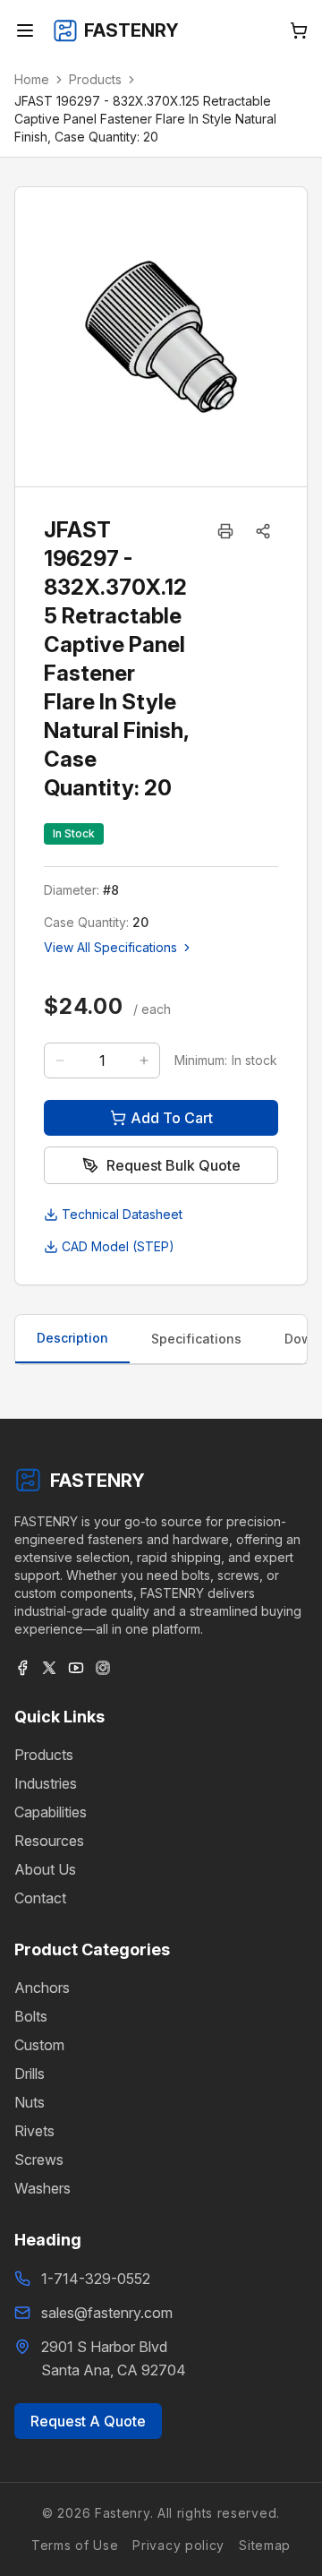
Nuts (30, 2102)
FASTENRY (97, 1481)
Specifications (196, 1339)
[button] (263, 531)
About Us (45, 1869)
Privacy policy (178, 2545)
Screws (39, 2160)
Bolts (31, 2016)
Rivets (34, 2131)
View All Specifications (110, 947)
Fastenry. (122, 2513)
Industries (46, 1783)
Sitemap (265, 2545)
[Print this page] (225, 531)
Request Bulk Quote (174, 1165)
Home (32, 79)
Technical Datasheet (122, 1214)
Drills (30, 2074)
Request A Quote (88, 2421)
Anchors (42, 1988)
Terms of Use (75, 2545)
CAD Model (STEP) (118, 1246)
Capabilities (51, 1812)
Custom (39, 2045)
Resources (49, 1841)
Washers (42, 2188)
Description (72, 1338)
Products (95, 79)
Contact (40, 1898)
